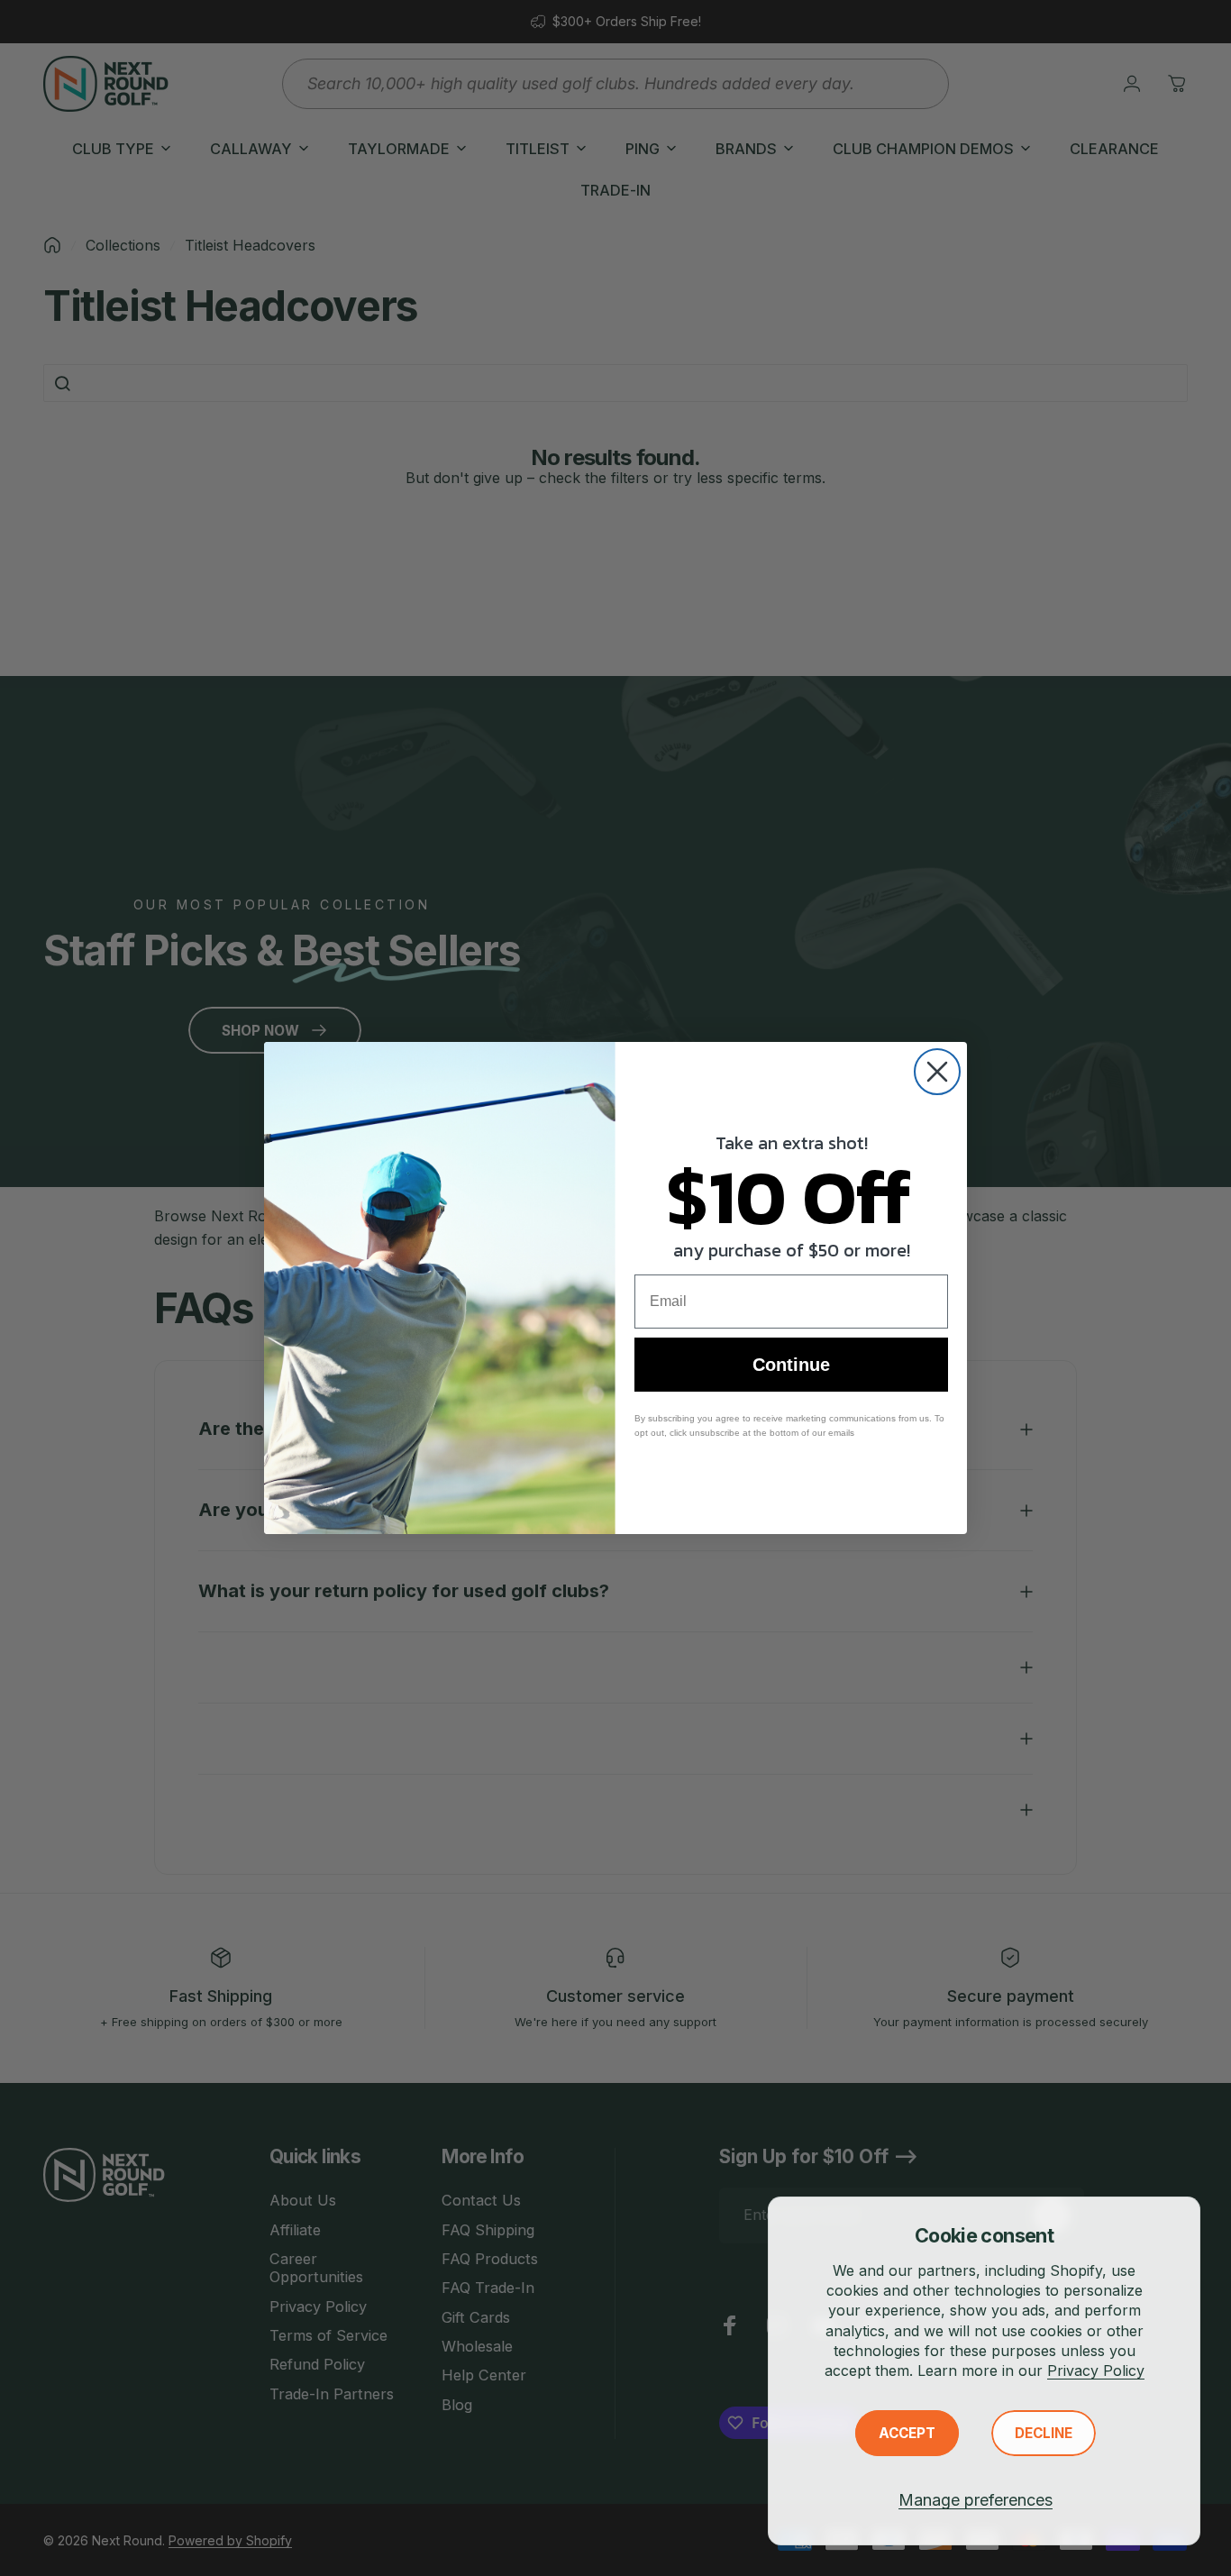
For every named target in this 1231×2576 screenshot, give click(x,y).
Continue (791, 1365)
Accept (907, 2433)
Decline (1044, 2433)
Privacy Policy (1096, 2370)
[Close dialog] (937, 1072)
